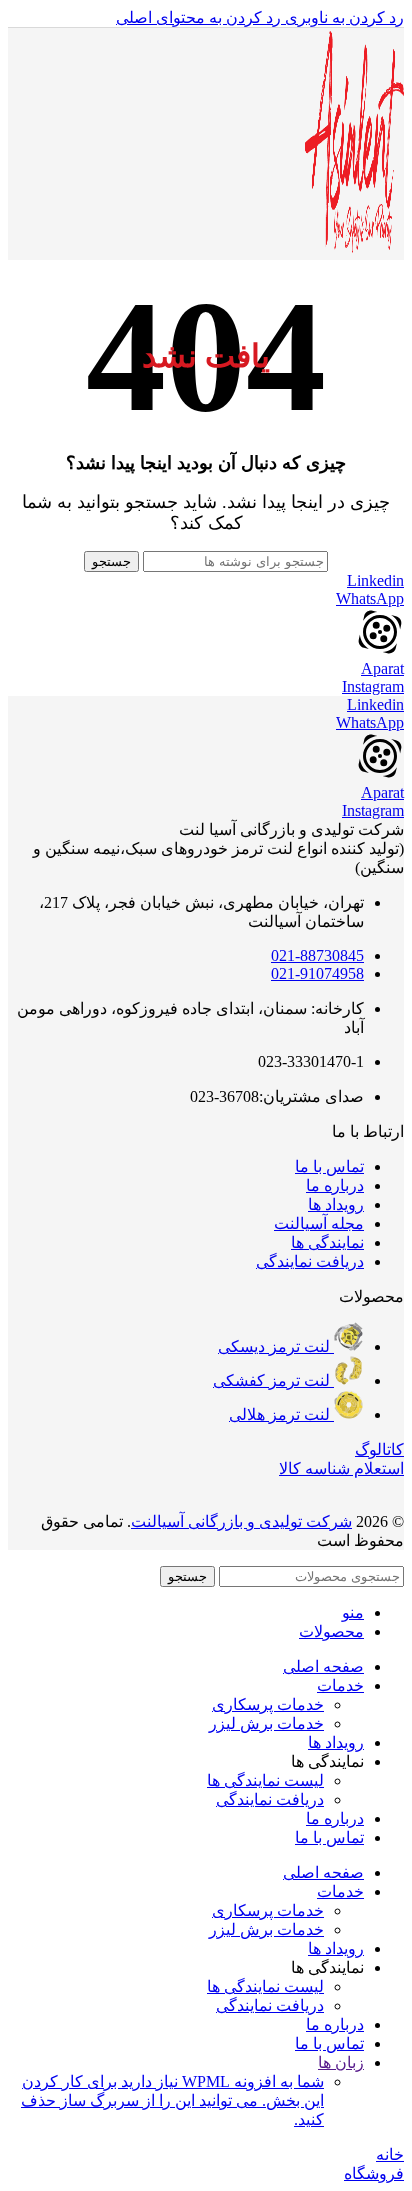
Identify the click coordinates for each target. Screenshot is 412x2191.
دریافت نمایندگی (270, 1799)
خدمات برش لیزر (266, 1723)
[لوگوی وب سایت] (354, 249)
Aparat (382, 668)
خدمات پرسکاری (268, 1704)
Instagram (373, 686)
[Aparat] (380, 650)
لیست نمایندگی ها (265, 1780)
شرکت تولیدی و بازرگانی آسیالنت (241, 1521)
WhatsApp (370, 598)
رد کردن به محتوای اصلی (198, 17)
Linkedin (375, 580)
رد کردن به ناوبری (342, 17)
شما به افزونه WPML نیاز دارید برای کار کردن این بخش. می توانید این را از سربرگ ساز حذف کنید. (172, 2100)
